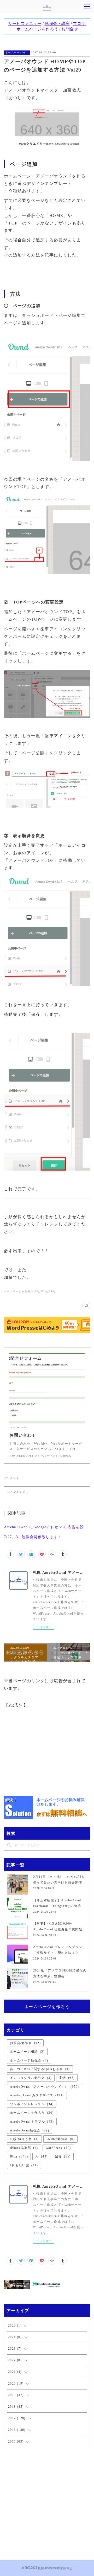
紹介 (63, 2156)
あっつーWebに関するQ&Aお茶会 (40, 2069)
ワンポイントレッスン (32, 2104)
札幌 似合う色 (24, 2139)
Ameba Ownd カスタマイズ (37, 2095)
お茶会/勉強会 (25, 2043)
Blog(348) (48, 1291)
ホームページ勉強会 (29, 2060)
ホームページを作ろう (17, 52)
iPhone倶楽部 (24, 2148)
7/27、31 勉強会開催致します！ (33, 1537)
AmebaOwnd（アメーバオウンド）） (45, 2087)
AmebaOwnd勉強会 (30, 2130)
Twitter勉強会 (60, 2139)
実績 (67, 2078)
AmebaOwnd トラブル (32, 2122)
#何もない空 (24, 2165)
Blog (19, 2156)
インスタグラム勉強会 (31, 2078)
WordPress (58, 2148)
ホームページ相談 (27, 2052)
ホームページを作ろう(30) (22, 1291)
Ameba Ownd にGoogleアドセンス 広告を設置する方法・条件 (47, 1527)
